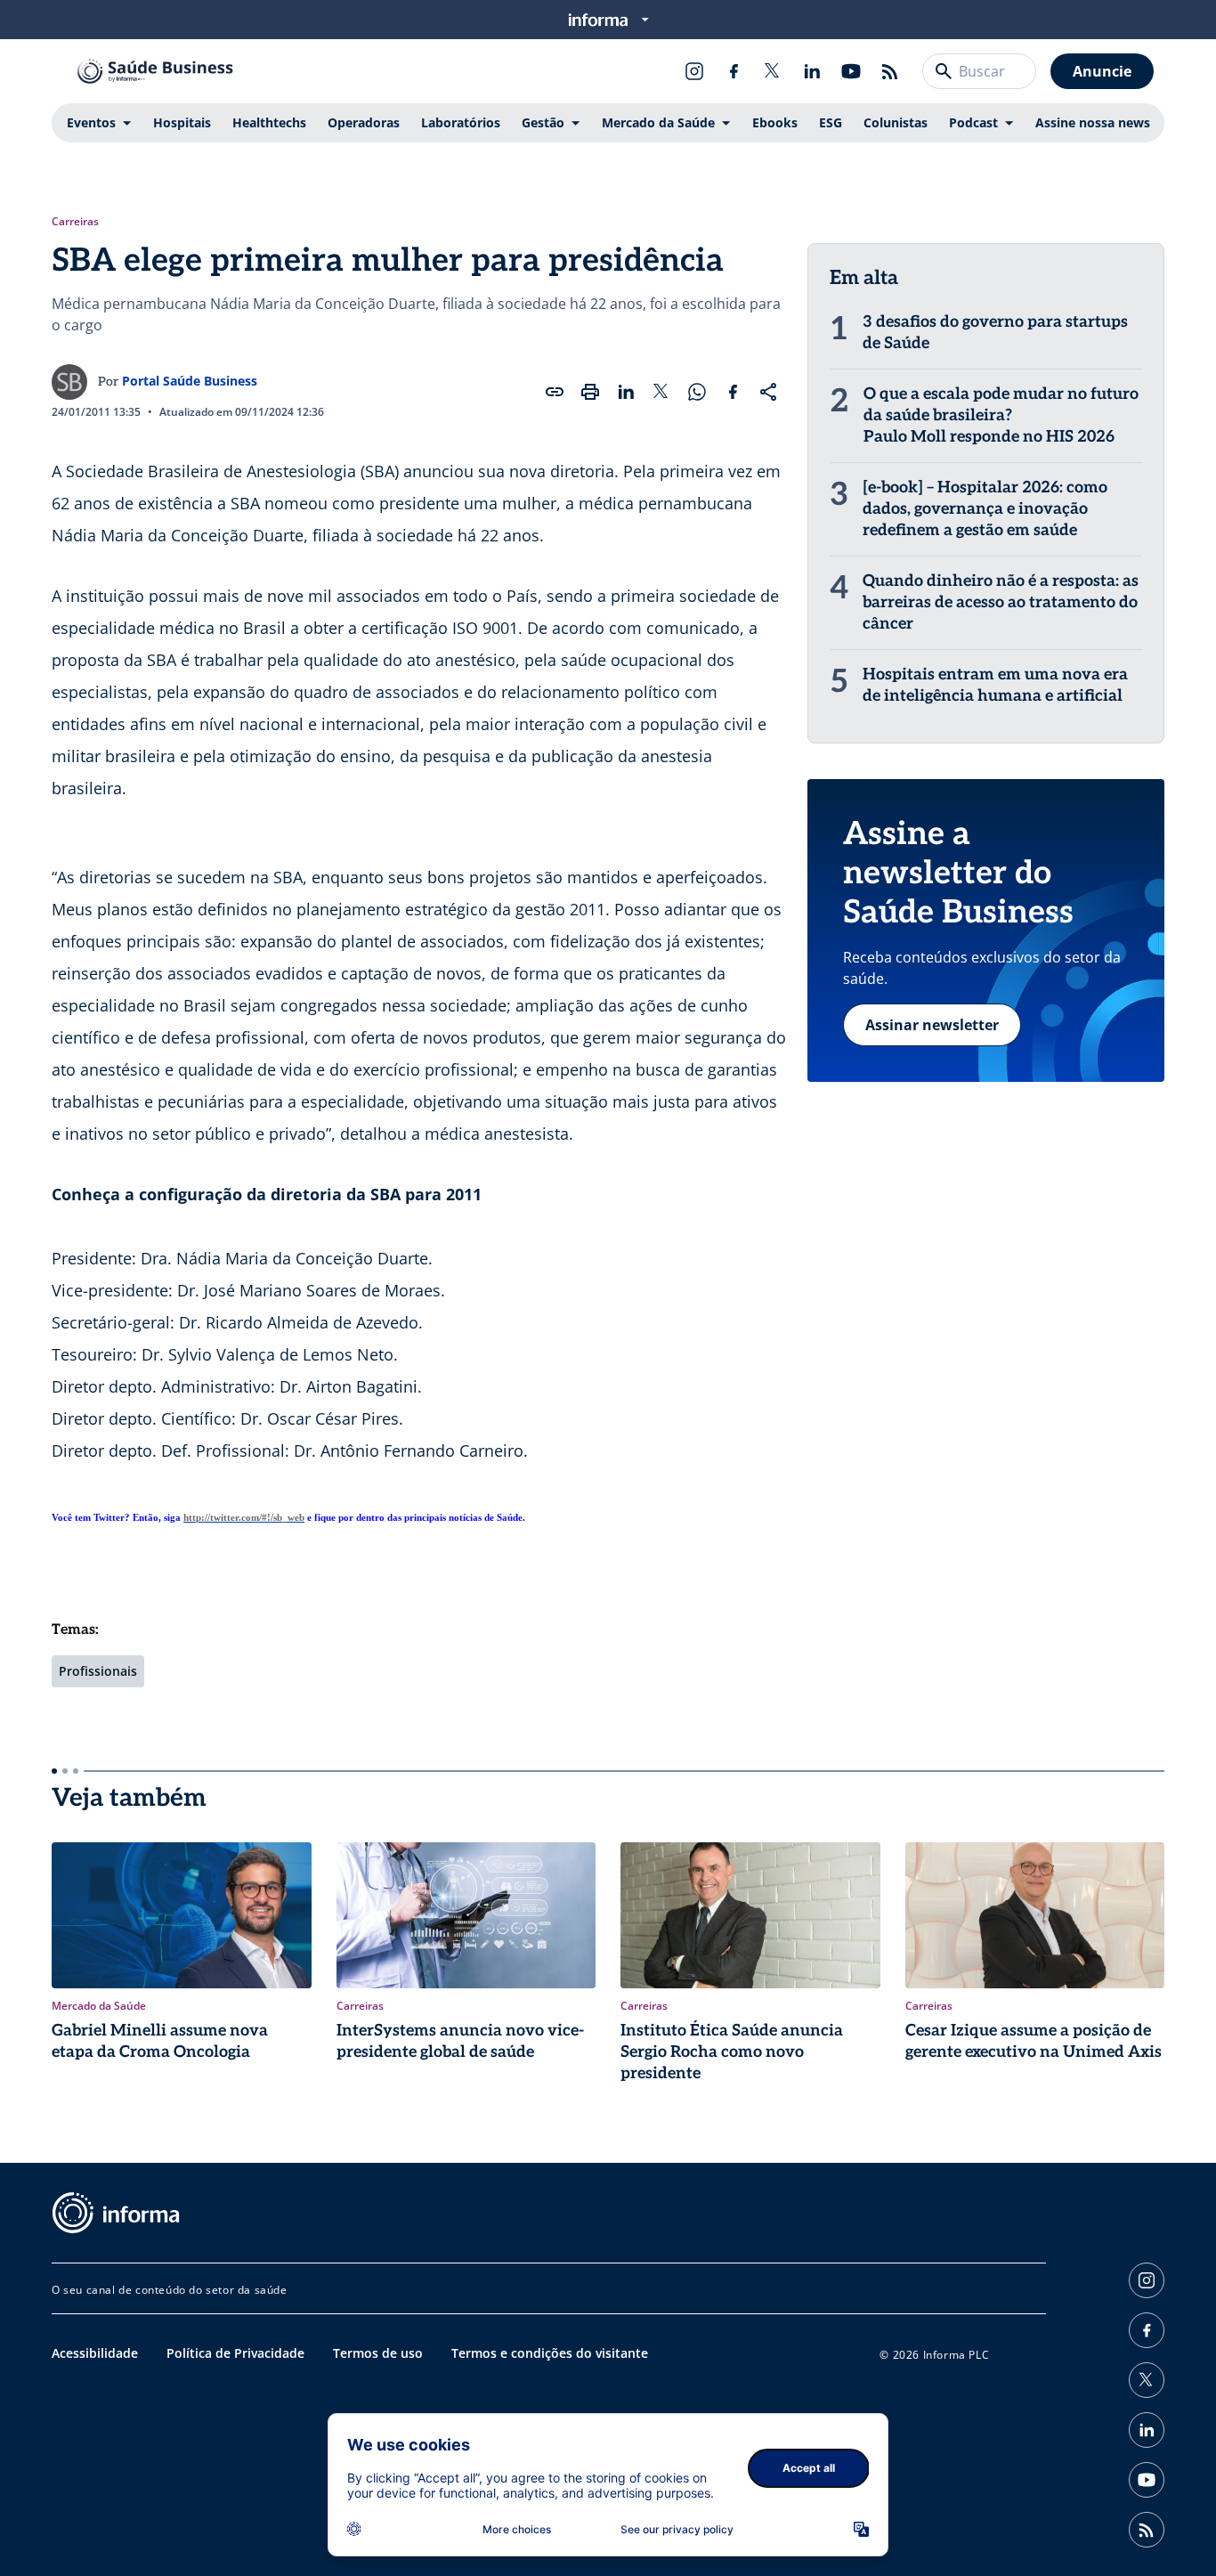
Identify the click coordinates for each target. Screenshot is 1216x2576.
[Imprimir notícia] (590, 392)
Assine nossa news (1093, 122)
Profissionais (98, 1671)
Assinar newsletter (932, 1025)
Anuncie (1102, 71)
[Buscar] (944, 71)
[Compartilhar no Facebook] (733, 392)
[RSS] (890, 71)
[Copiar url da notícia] (555, 392)
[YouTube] (851, 71)
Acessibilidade (95, 2353)
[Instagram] (694, 71)
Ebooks (775, 122)
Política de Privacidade (235, 2353)
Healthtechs (269, 122)
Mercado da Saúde (658, 122)
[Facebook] (734, 71)
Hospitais (182, 122)
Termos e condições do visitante (550, 2353)
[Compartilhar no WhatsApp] (697, 392)
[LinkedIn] (812, 71)
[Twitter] (773, 71)
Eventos (91, 122)
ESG (831, 122)
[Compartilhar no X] (661, 392)
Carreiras (75, 222)
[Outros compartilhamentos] (768, 392)
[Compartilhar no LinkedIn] (626, 392)
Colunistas (896, 122)
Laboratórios (461, 122)
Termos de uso (378, 2353)
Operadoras (364, 122)
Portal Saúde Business (190, 381)
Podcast (973, 122)
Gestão (543, 122)
